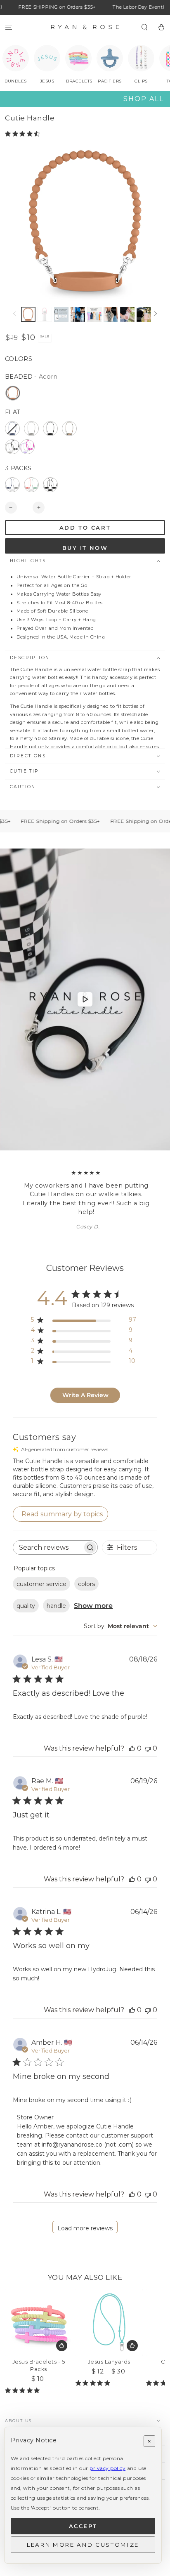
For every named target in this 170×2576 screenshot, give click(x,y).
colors (86, 1584)
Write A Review (85, 1395)
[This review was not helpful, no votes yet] (148, 1748)
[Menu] (9, 27)
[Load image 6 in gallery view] (111, 314)
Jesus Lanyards (109, 2362)
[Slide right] (155, 314)
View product (62, 2346)
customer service (41, 1584)
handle (56, 1606)
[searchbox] (48, 1547)
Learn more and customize (83, 2545)
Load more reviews (85, 2228)
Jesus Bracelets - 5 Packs (39, 2365)
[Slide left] (15, 314)
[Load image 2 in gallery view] (45, 314)
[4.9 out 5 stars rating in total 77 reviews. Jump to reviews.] (94, 2383)
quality (26, 1606)
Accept (83, 2526)
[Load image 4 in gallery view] (78, 314)
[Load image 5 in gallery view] (94, 314)
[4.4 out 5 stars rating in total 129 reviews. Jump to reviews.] (24, 134)
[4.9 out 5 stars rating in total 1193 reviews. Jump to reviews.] (24, 2390)
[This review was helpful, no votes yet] (132, 1748)
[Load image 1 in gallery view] (28, 314)
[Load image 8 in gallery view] (144, 314)
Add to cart (85, 528)
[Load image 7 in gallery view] (127, 314)
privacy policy (107, 2468)
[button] (144, 27)
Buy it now (85, 548)
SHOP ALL (144, 99)
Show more (93, 1606)
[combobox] (120, 1626)
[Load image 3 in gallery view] (61, 314)
